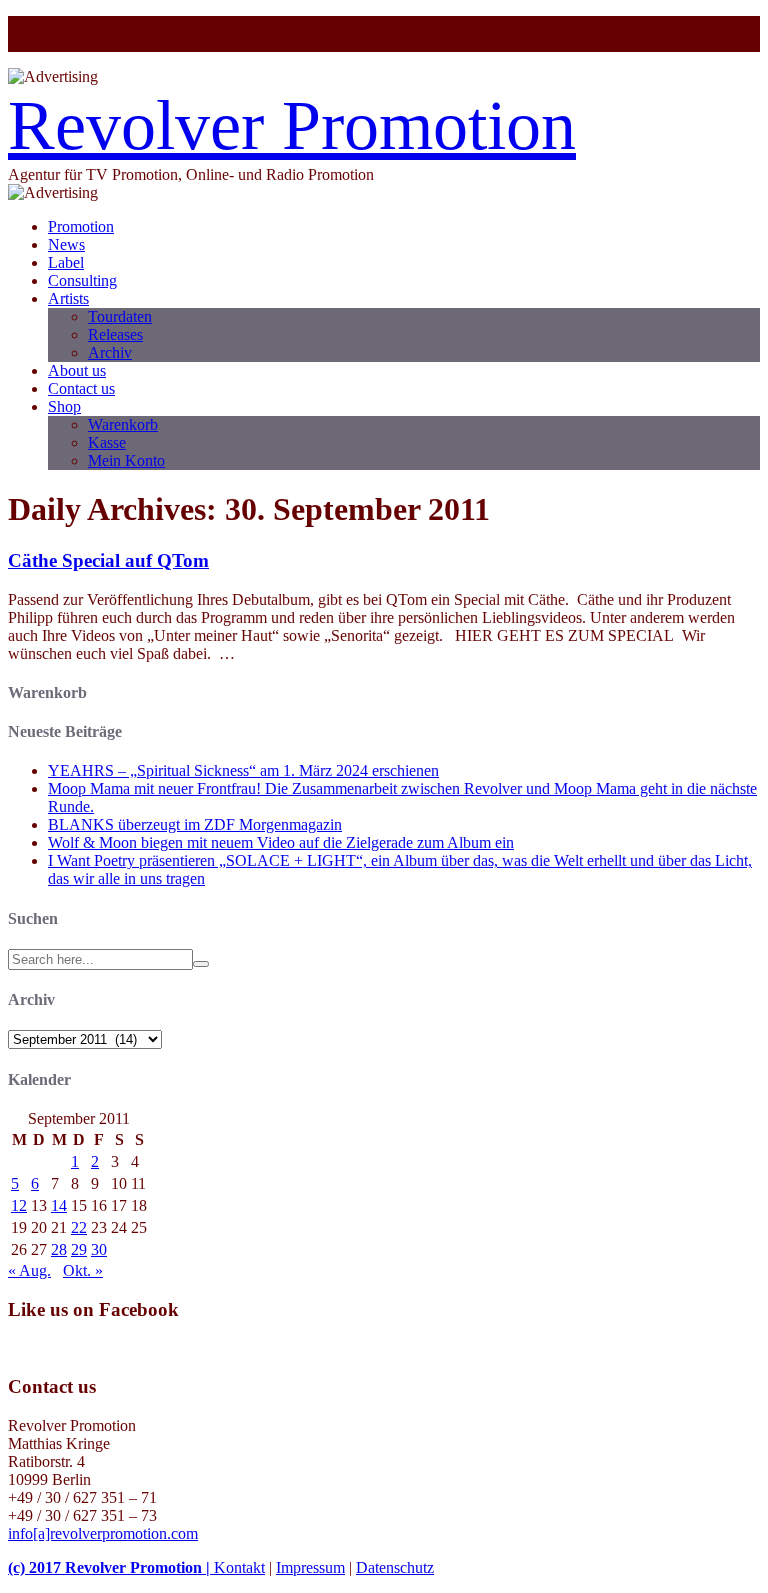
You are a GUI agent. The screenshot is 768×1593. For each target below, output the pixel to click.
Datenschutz (395, 1567)
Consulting (82, 280)
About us (77, 370)
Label (66, 262)
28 (59, 1249)
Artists (68, 298)
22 (79, 1227)
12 (19, 1205)
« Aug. (29, 1270)
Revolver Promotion (292, 125)
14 (59, 1205)
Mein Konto (126, 460)
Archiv (110, 352)
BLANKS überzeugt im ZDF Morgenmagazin (195, 824)
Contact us (81, 388)
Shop (64, 406)
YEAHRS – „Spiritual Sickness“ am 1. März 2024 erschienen (243, 770)
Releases (115, 334)
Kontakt (239, 1567)
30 (99, 1249)
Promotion (81, 226)
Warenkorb (123, 424)
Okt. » (83, 1270)
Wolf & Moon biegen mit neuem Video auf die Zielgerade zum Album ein (281, 842)
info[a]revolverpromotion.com (103, 1533)
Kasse (107, 442)
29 (79, 1249)
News (66, 244)
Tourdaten (120, 316)
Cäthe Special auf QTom (108, 560)
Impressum (310, 1567)
